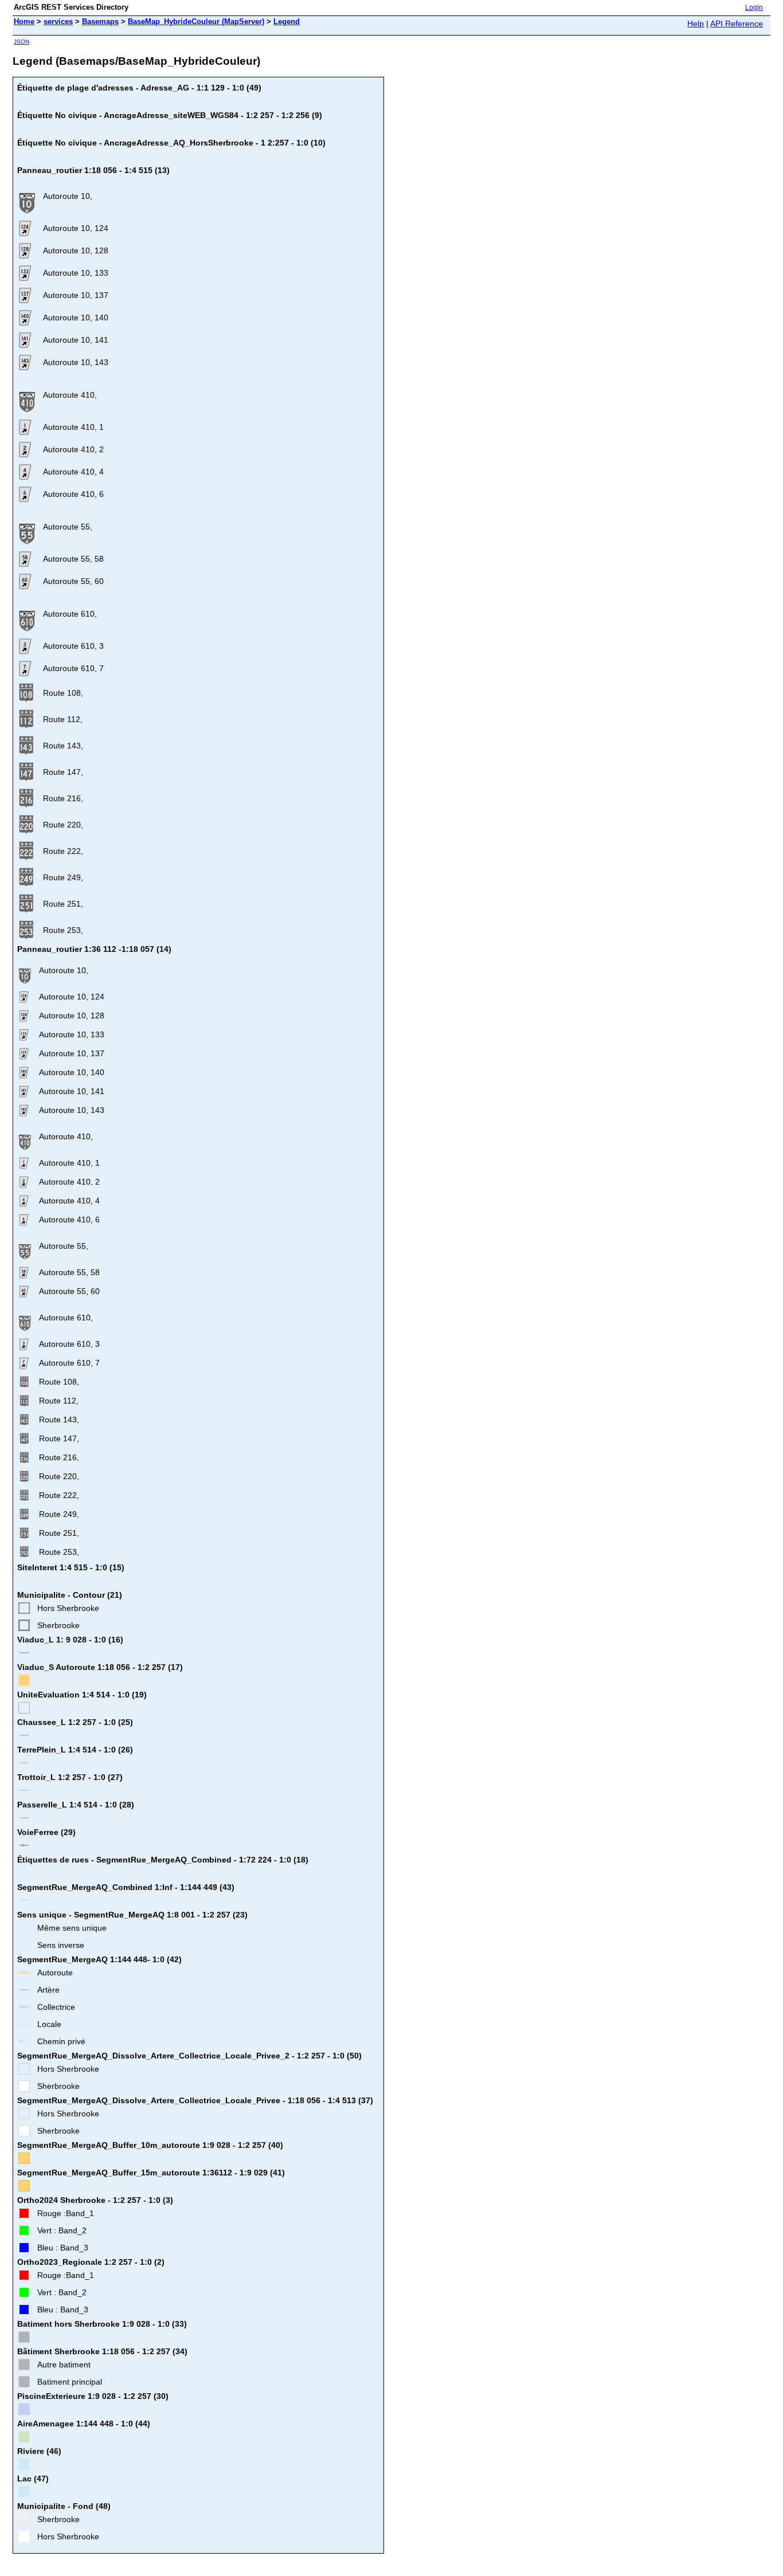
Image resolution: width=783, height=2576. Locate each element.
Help (696, 23)
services (58, 21)
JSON (21, 42)
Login (754, 7)
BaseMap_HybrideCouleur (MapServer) (196, 21)
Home (24, 21)
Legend (287, 21)
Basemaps (100, 21)
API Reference (737, 23)
